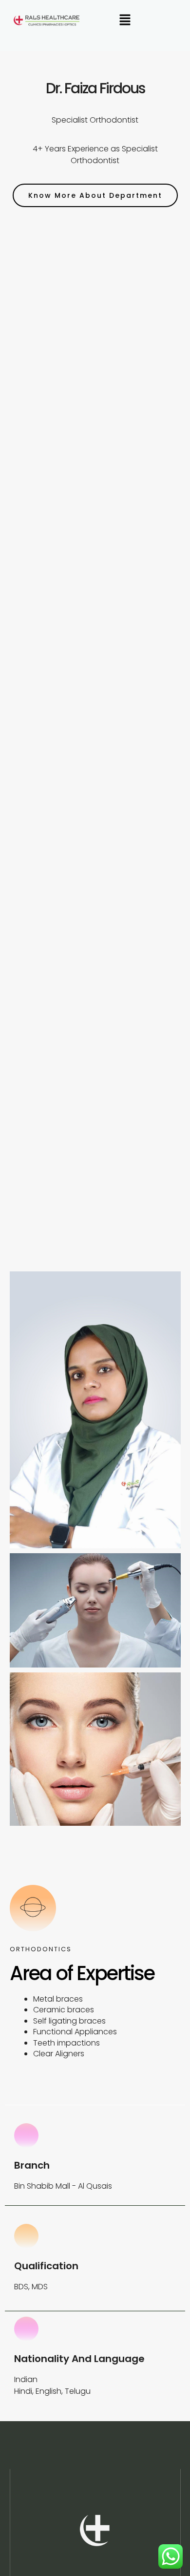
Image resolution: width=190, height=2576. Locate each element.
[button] (125, 21)
